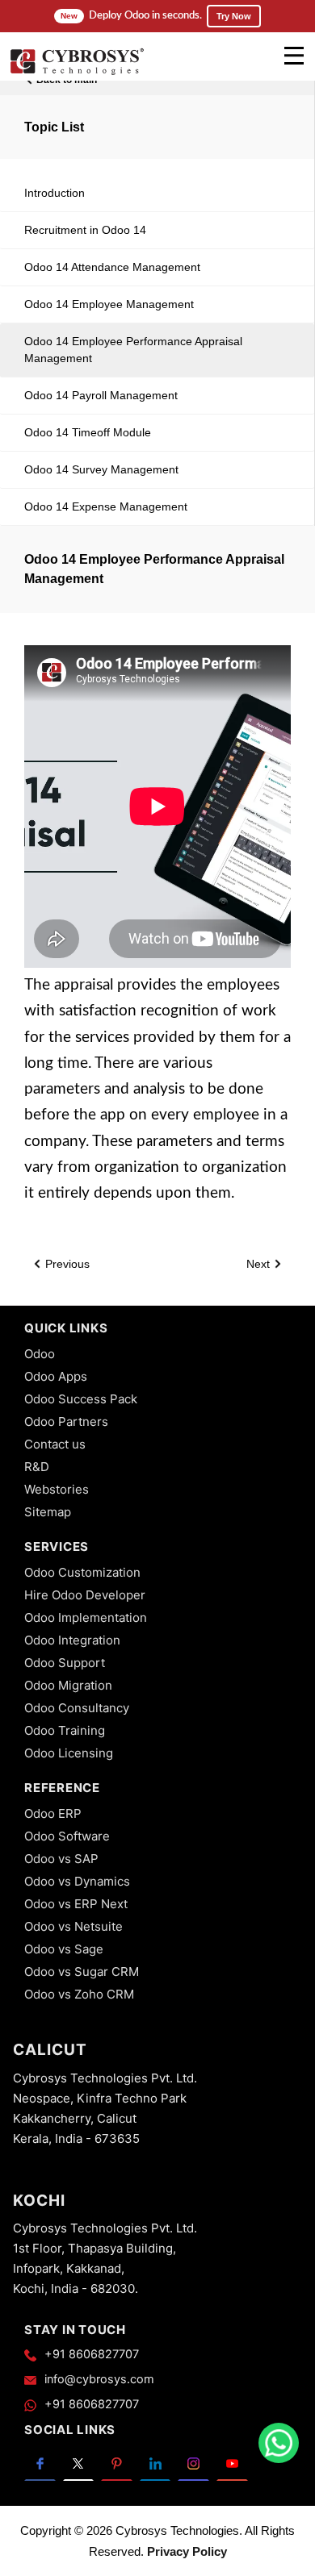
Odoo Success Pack (81, 1399)
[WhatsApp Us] (279, 2443)
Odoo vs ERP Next (76, 1904)
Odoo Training (65, 1730)
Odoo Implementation (86, 1617)
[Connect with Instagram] (193, 2463)
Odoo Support (65, 1663)
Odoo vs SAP (61, 1859)
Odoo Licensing (69, 1753)
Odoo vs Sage (64, 1949)
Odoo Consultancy (77, 1708)
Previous (66, 1264)
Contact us (55, 1444)
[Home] (77, 73)
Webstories (57, 1489)
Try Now (234, 16)
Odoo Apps (56, 1376)
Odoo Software (67, 1836)
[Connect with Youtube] (232, 2463)
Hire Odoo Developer (85, 1595)
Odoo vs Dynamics (77, 1881)
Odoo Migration (68, 1685)
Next (260, 1264)
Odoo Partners (66, 1421)
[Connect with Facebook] (40, 2463)
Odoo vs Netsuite (73, 1926)
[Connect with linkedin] (155, 2463)
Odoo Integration (72, 1640)
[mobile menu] (294, 56)
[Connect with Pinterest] (117, 2463)
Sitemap (48, 1512)
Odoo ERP (53, 1813)
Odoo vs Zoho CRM (79, 1994)
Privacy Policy (187, 2551)
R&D (37, 1467)
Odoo (40, 1354)
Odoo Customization (82, 1572)
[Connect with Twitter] (79, 2463)
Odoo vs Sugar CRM (82, 1972)
